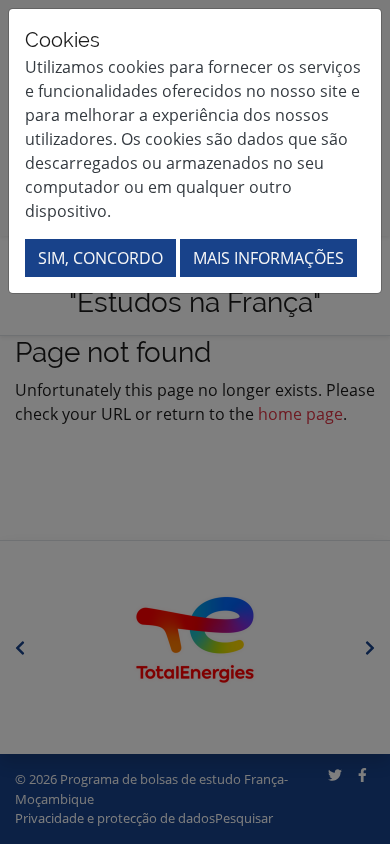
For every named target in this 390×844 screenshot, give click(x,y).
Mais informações (268, 258)
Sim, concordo (100, 258)
